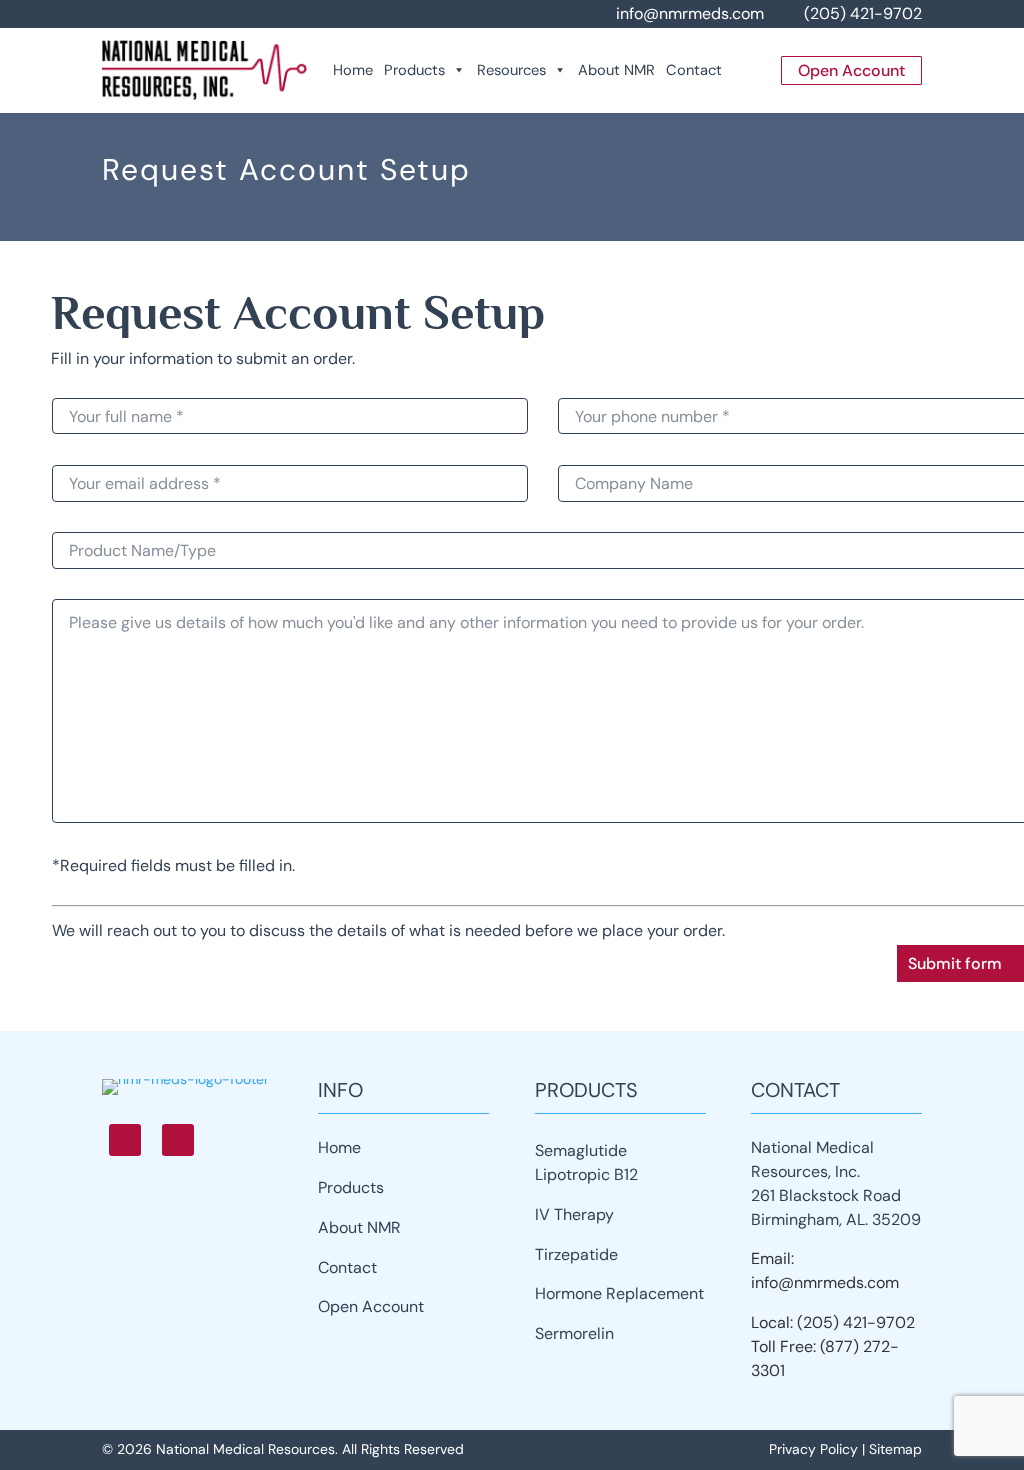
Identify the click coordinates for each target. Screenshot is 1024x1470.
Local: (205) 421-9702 (833, 1322)
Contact (694, 70)
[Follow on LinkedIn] (178, 1140)
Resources (511, 70)
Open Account (371, 1306)
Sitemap (895, 1449)
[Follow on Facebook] (125, 1140)
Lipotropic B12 (586, 1174)
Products (414, 70)
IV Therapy (574, 1214)
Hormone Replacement (619, 1293)
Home (353, 70)
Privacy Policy (813, 1449)
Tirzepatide (576, 1254)
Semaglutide (581, 1150)
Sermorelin (574, 1333)
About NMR (616, 70)
